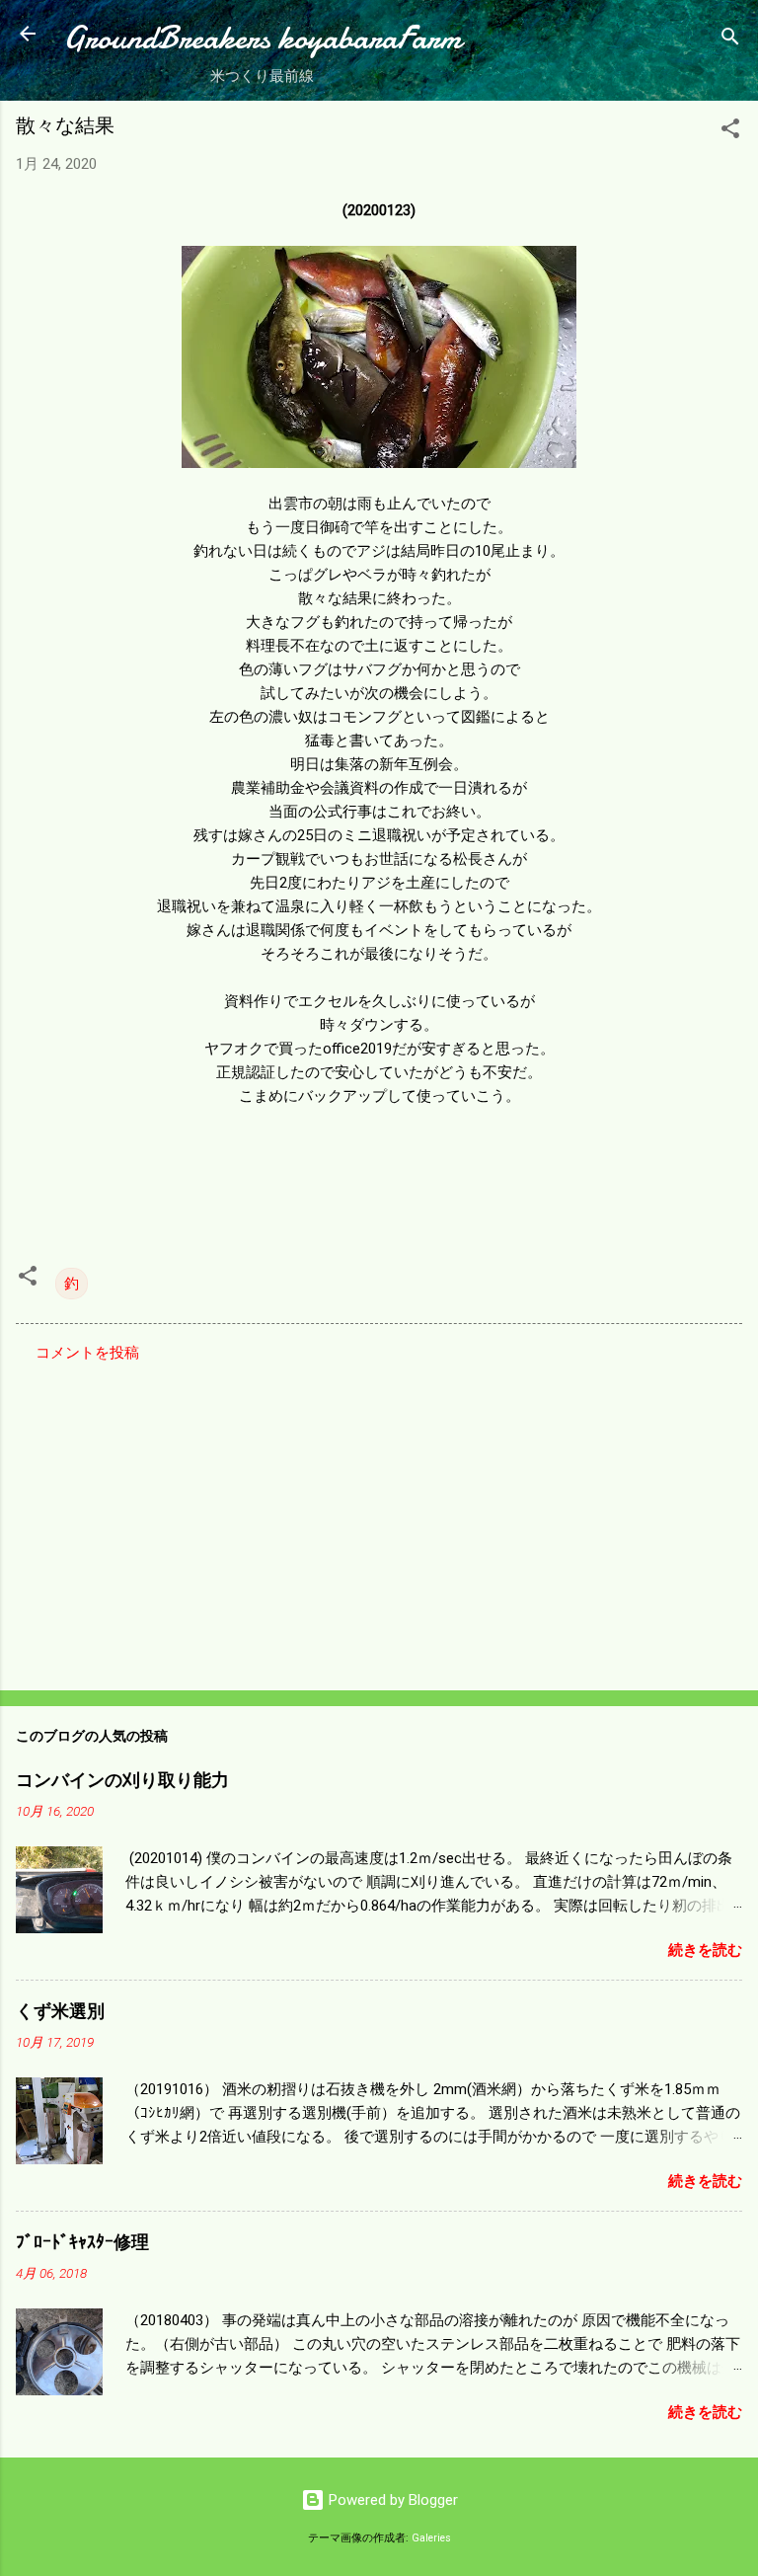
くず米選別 (60, 2012)
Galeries (431, 2538)
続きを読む (705, 1950)
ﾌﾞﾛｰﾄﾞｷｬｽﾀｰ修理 (82, 2243)
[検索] (730, 40)
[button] (730, 132)
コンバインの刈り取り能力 (122, 1781)
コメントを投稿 (87, 1353)
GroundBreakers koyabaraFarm (262, 38)
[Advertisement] (379, 1521)
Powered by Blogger (391, 2500)
